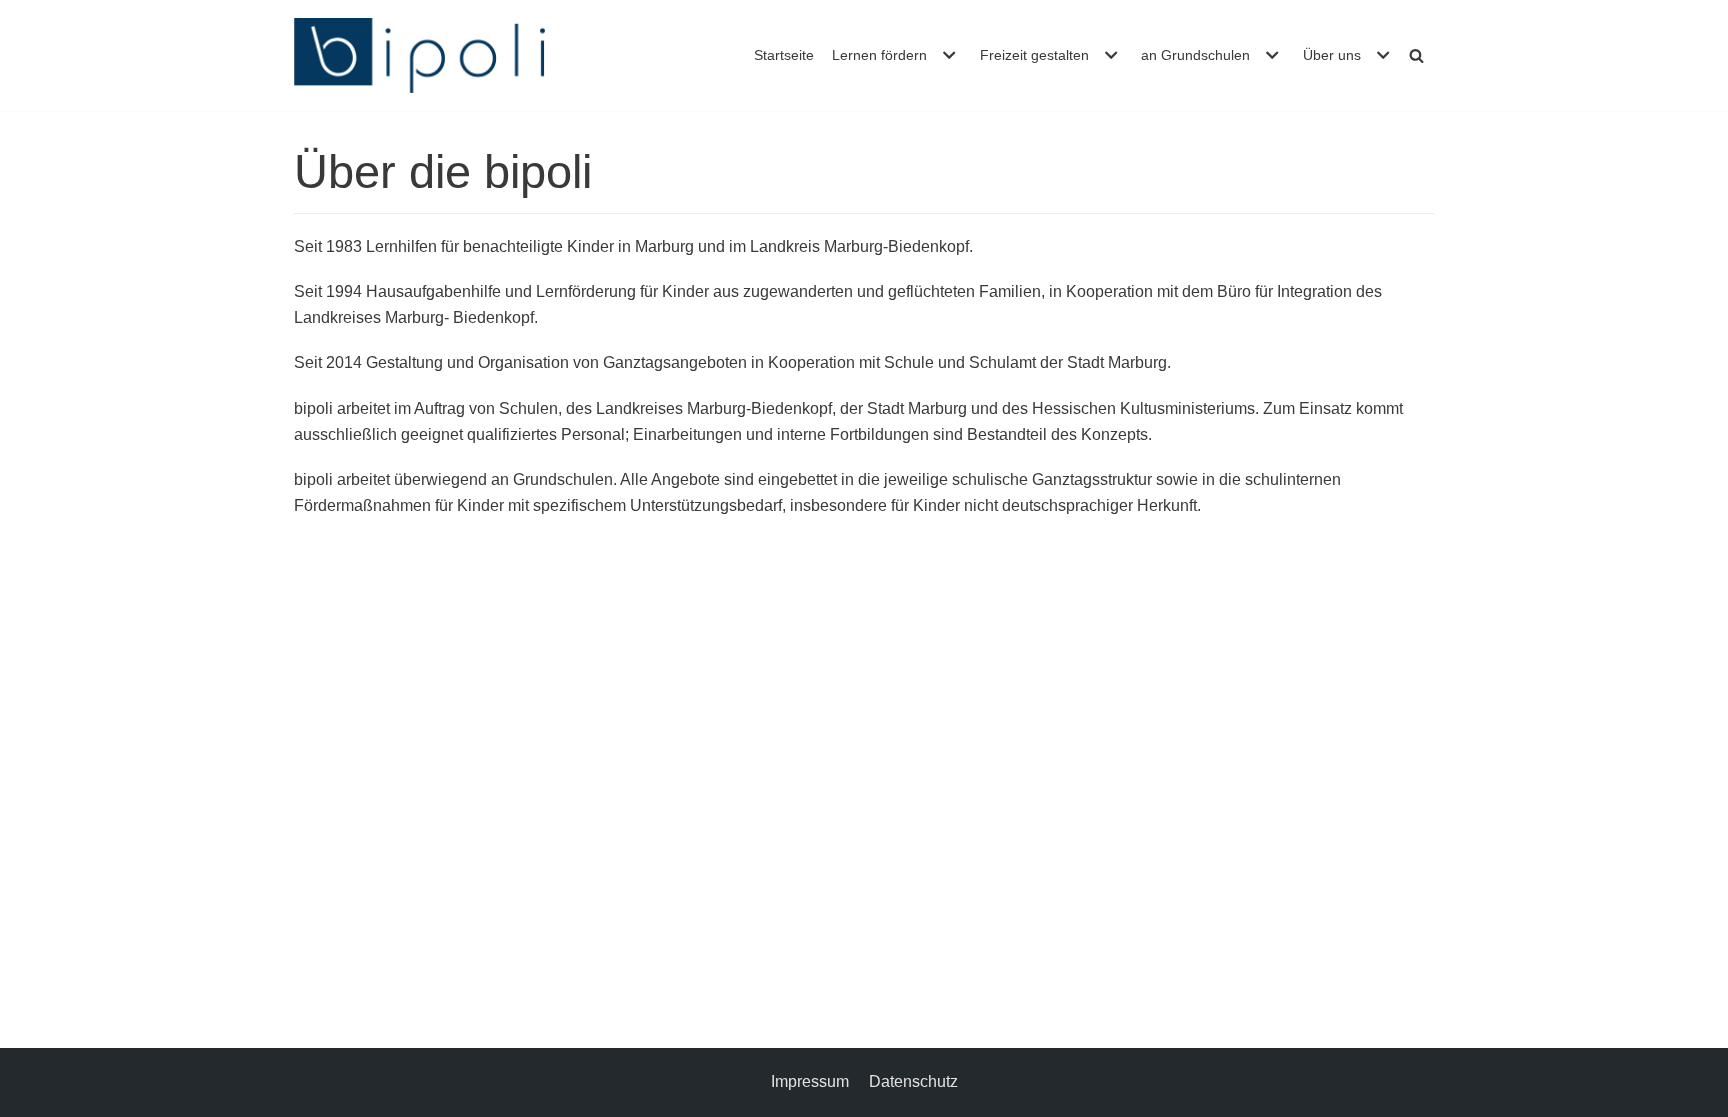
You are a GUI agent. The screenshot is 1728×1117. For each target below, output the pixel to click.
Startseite (784, 55)
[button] (946, 55)
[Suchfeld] (1416, 55)
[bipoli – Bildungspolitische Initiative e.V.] (419, 55)
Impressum (810, 1081)
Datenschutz (913, 1081)
